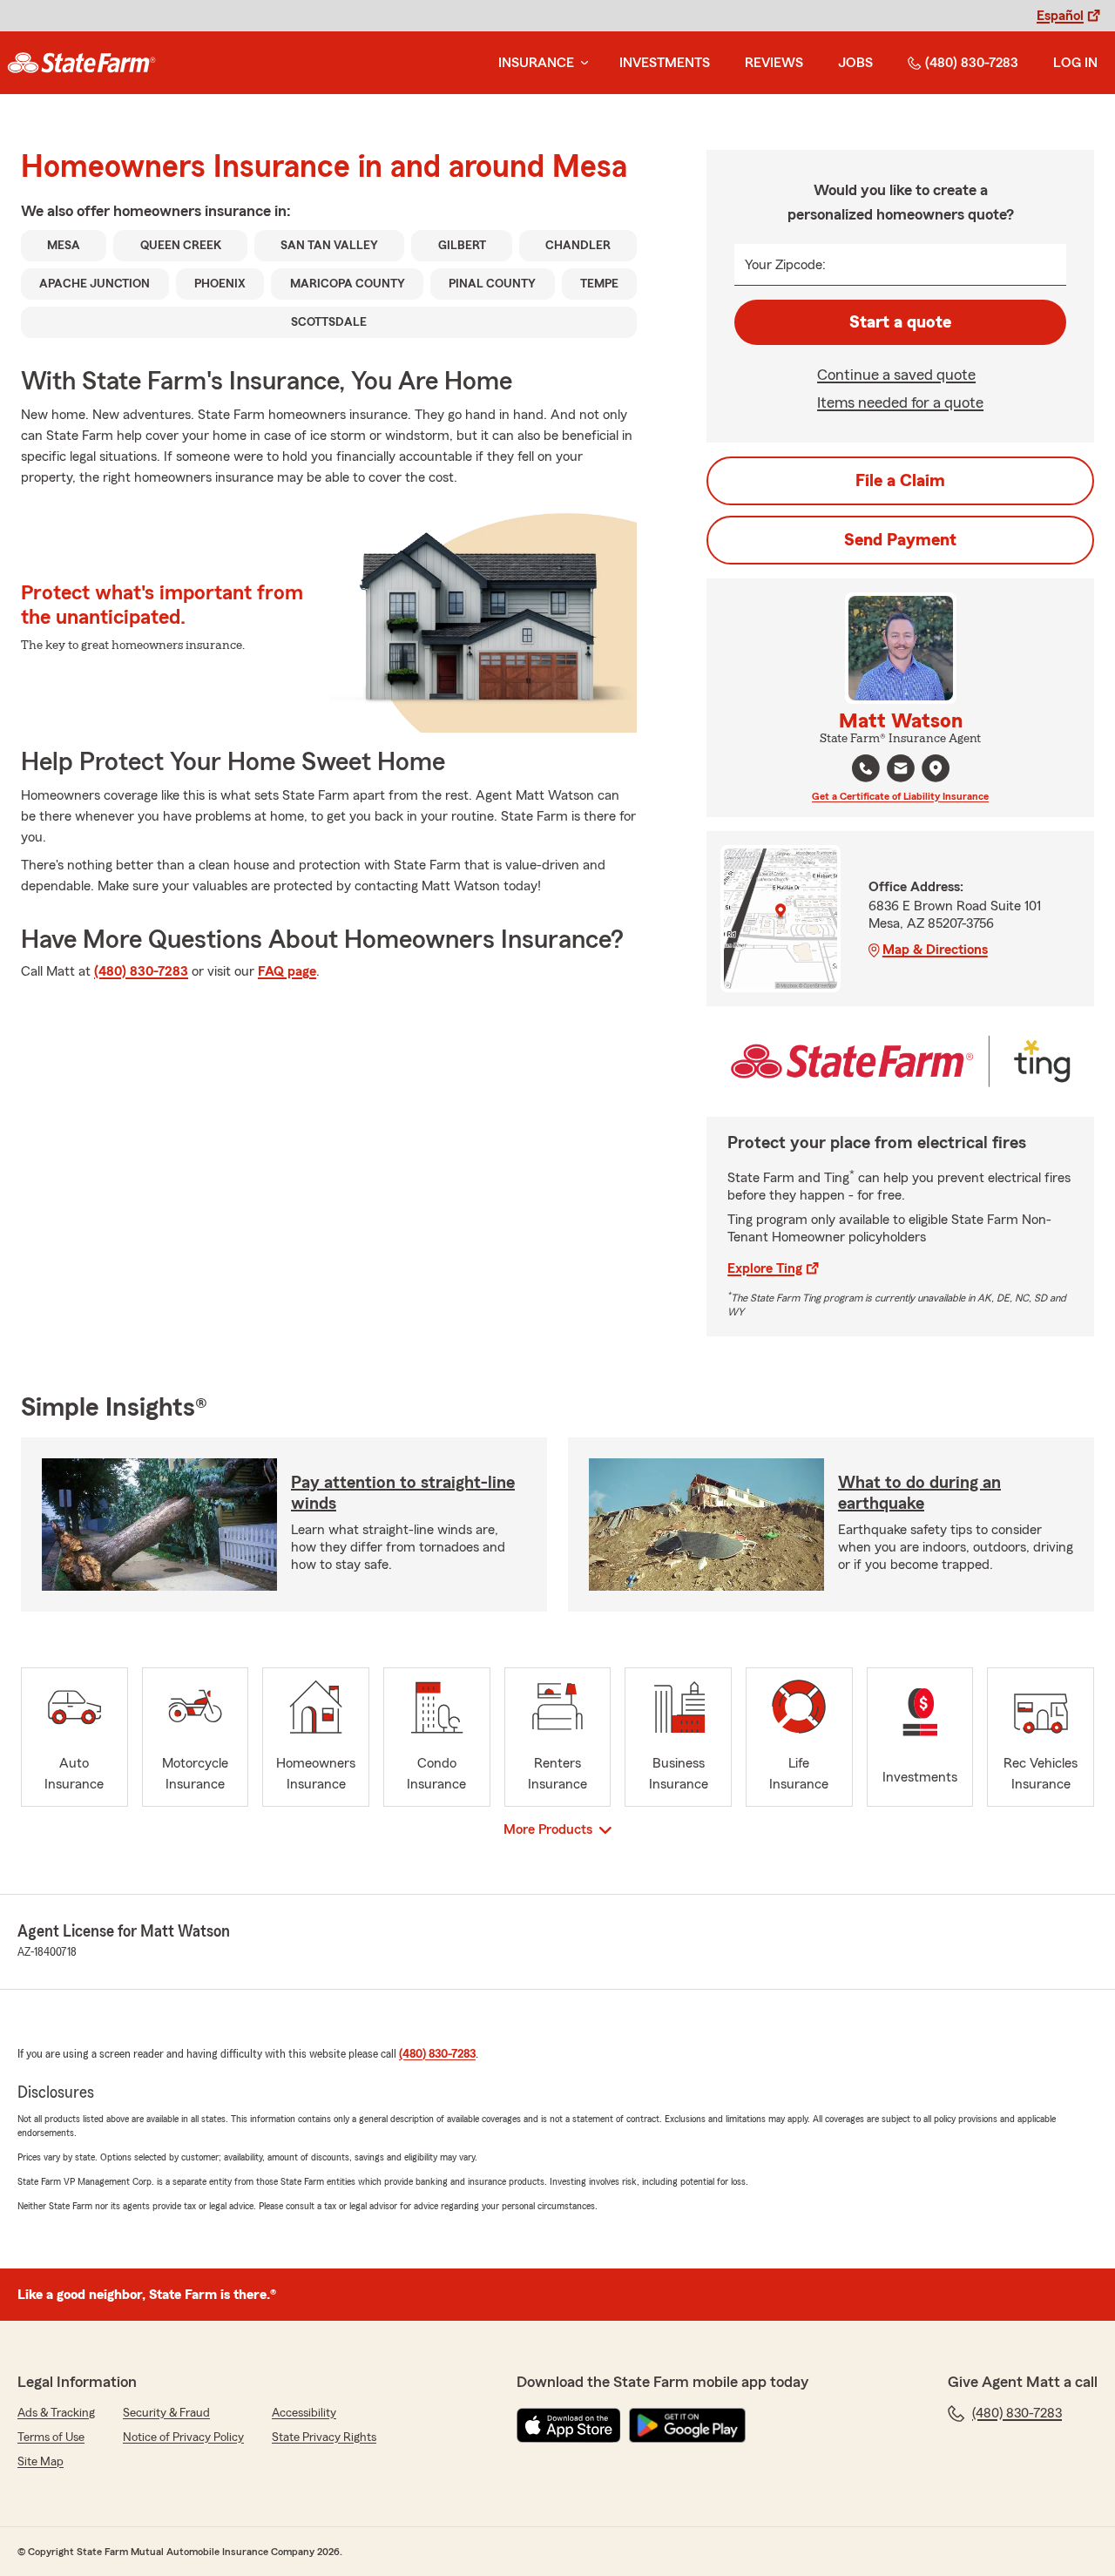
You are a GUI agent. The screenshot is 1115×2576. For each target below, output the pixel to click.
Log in (1075, 63)
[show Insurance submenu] (581, 63)
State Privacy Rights (324, 2437)
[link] (81, 63)
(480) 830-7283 (972, 63)
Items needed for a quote (900, 402)
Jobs (855, 63)
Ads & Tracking (56, 2413)
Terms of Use (51, 2437)
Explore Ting (765, 1268)
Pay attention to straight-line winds (403, 1493)
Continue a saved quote (896, 375)
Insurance (536, 63)
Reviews (774, 63)
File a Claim (900, 481)
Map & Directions (935, 950)
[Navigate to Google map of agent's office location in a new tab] (936, 768)
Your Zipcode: (785, 265)
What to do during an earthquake (919, 1493)
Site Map (41, 2462)
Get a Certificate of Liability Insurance (900, 796)
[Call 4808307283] (866, 768)
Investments (665, 63)
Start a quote (900, 322)
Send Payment (900, 540)
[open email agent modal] (901, 771)
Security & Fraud (166, 2413)
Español (1060, 16)
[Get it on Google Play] (687, 2425)
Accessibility (304, 2413)
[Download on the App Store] (569, 2425)
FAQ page (287, 971)
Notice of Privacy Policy (183, 2437)
